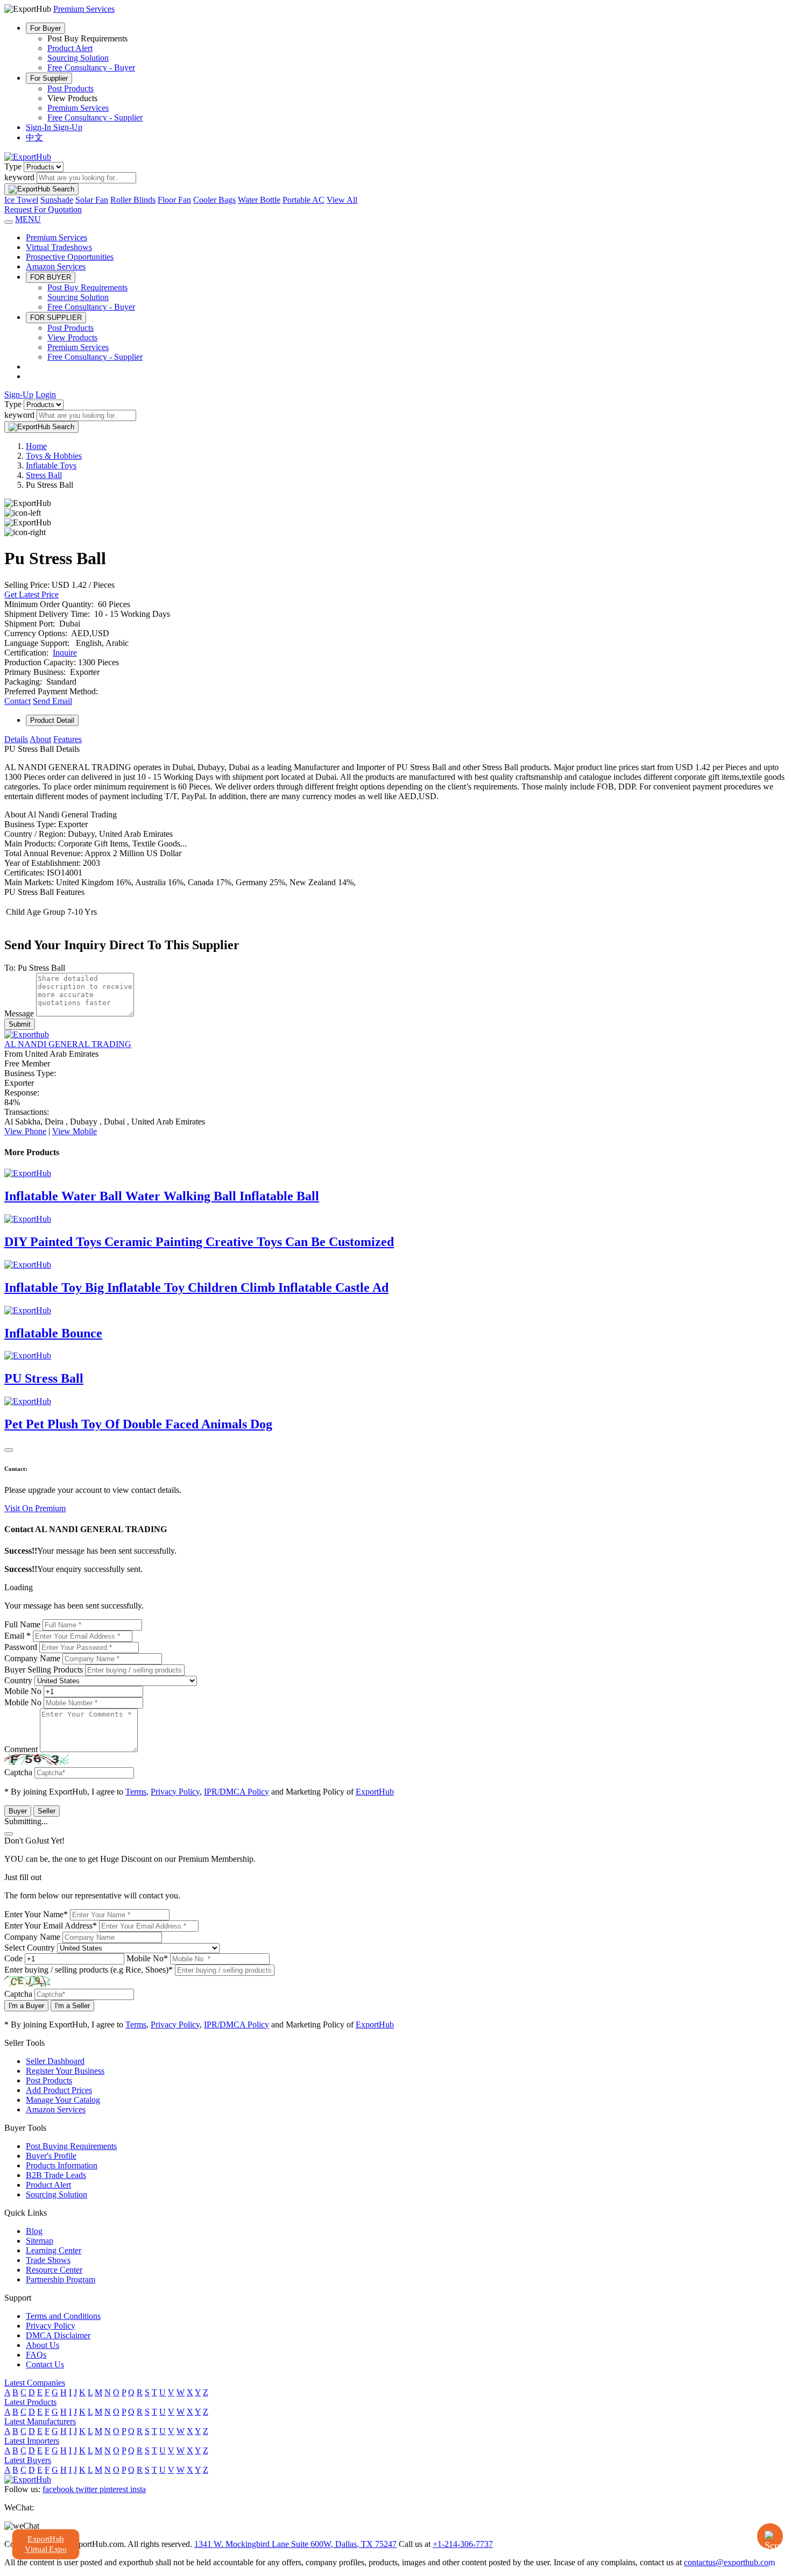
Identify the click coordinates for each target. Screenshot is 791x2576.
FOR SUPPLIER (56, 318)
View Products (72, 337)
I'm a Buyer (26, 2006)
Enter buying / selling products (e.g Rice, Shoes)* (89, 1970)
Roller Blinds (133, 200)
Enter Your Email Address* (51, 1926)
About (40, 739)
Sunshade (57, 200)
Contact (17, 701)
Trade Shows (48, 2260)
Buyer (18, 1811)
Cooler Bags (214, 200)
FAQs (36, 2355)
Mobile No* (147, 1958)
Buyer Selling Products (44, 1670)
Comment (21, 1749)
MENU (28, 219)
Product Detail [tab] (52, 720)
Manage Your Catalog (63, 2100)
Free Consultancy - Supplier (95, 118)
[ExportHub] (28, 157)
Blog (34, 2231)
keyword (19, 177)
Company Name (32, 1658)
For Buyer (45, 28)
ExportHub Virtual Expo (46, 2544)
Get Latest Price (31, 595)
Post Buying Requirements (71, 2146)
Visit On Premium (35, 1508)
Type (13, 166)
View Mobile (75, 1131)
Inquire (65, 653)
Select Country (30, 1948)
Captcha (18, 1772)
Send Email (52, 701)
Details (16, 739)
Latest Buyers (28, 2460)
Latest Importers (32, 2441)
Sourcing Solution (78, 58)
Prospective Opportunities (70, 257)
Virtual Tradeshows (59, 247)
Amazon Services (56, 266)
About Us (43, 2345)
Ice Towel (21, 200)
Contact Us (45, 2364)
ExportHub (375, 1792)
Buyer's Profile (51, 2156)
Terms (136, 1792)
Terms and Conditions (63, 2316)
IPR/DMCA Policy (236, 1792)
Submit (20, 1024)
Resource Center (54, 2270)
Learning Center (54, 2250)
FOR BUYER (51, 277)
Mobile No (23, 1691)
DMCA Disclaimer (58, 2335)
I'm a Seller (72, 2006)
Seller (47, 1811)
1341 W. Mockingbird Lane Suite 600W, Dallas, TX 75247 (295, 2544)
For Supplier (49, 78)
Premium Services (78, 108)
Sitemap (40, 2241)
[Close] (9, 1450)
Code (13, 1958)
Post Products (70, 88)
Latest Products (30, 2402)
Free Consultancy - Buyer (91, 67)
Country (18, 1680)
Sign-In (40, 127)
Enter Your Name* (36, 1914)
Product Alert (70, 48)
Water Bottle (259, 200)
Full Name (22, 1624)
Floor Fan (174, 200)
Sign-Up (68, 127)
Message (19, 1013)
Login (46, 394)
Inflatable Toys (51, 465)
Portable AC (303, 200)
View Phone (25, 1131)
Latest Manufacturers (40, 2421)
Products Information (62, 2165)
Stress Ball (44, 475)
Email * (17, 1636)
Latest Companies (35, 2383)
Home (36, 446)
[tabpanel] (395, 831)
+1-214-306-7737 (463, 2544)
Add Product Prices (59, 2090)
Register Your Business (65, 2071)
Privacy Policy (175, 1792)
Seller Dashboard (55, 2061)
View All (342, 200)
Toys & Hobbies (54, 456)
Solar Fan (92, 200)
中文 (34, 137)
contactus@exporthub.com (729, 2562)
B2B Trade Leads (56, 2175)
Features (68, 739)
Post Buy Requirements (87, 287)
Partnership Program (61, 2279)
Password (21, 1647)
